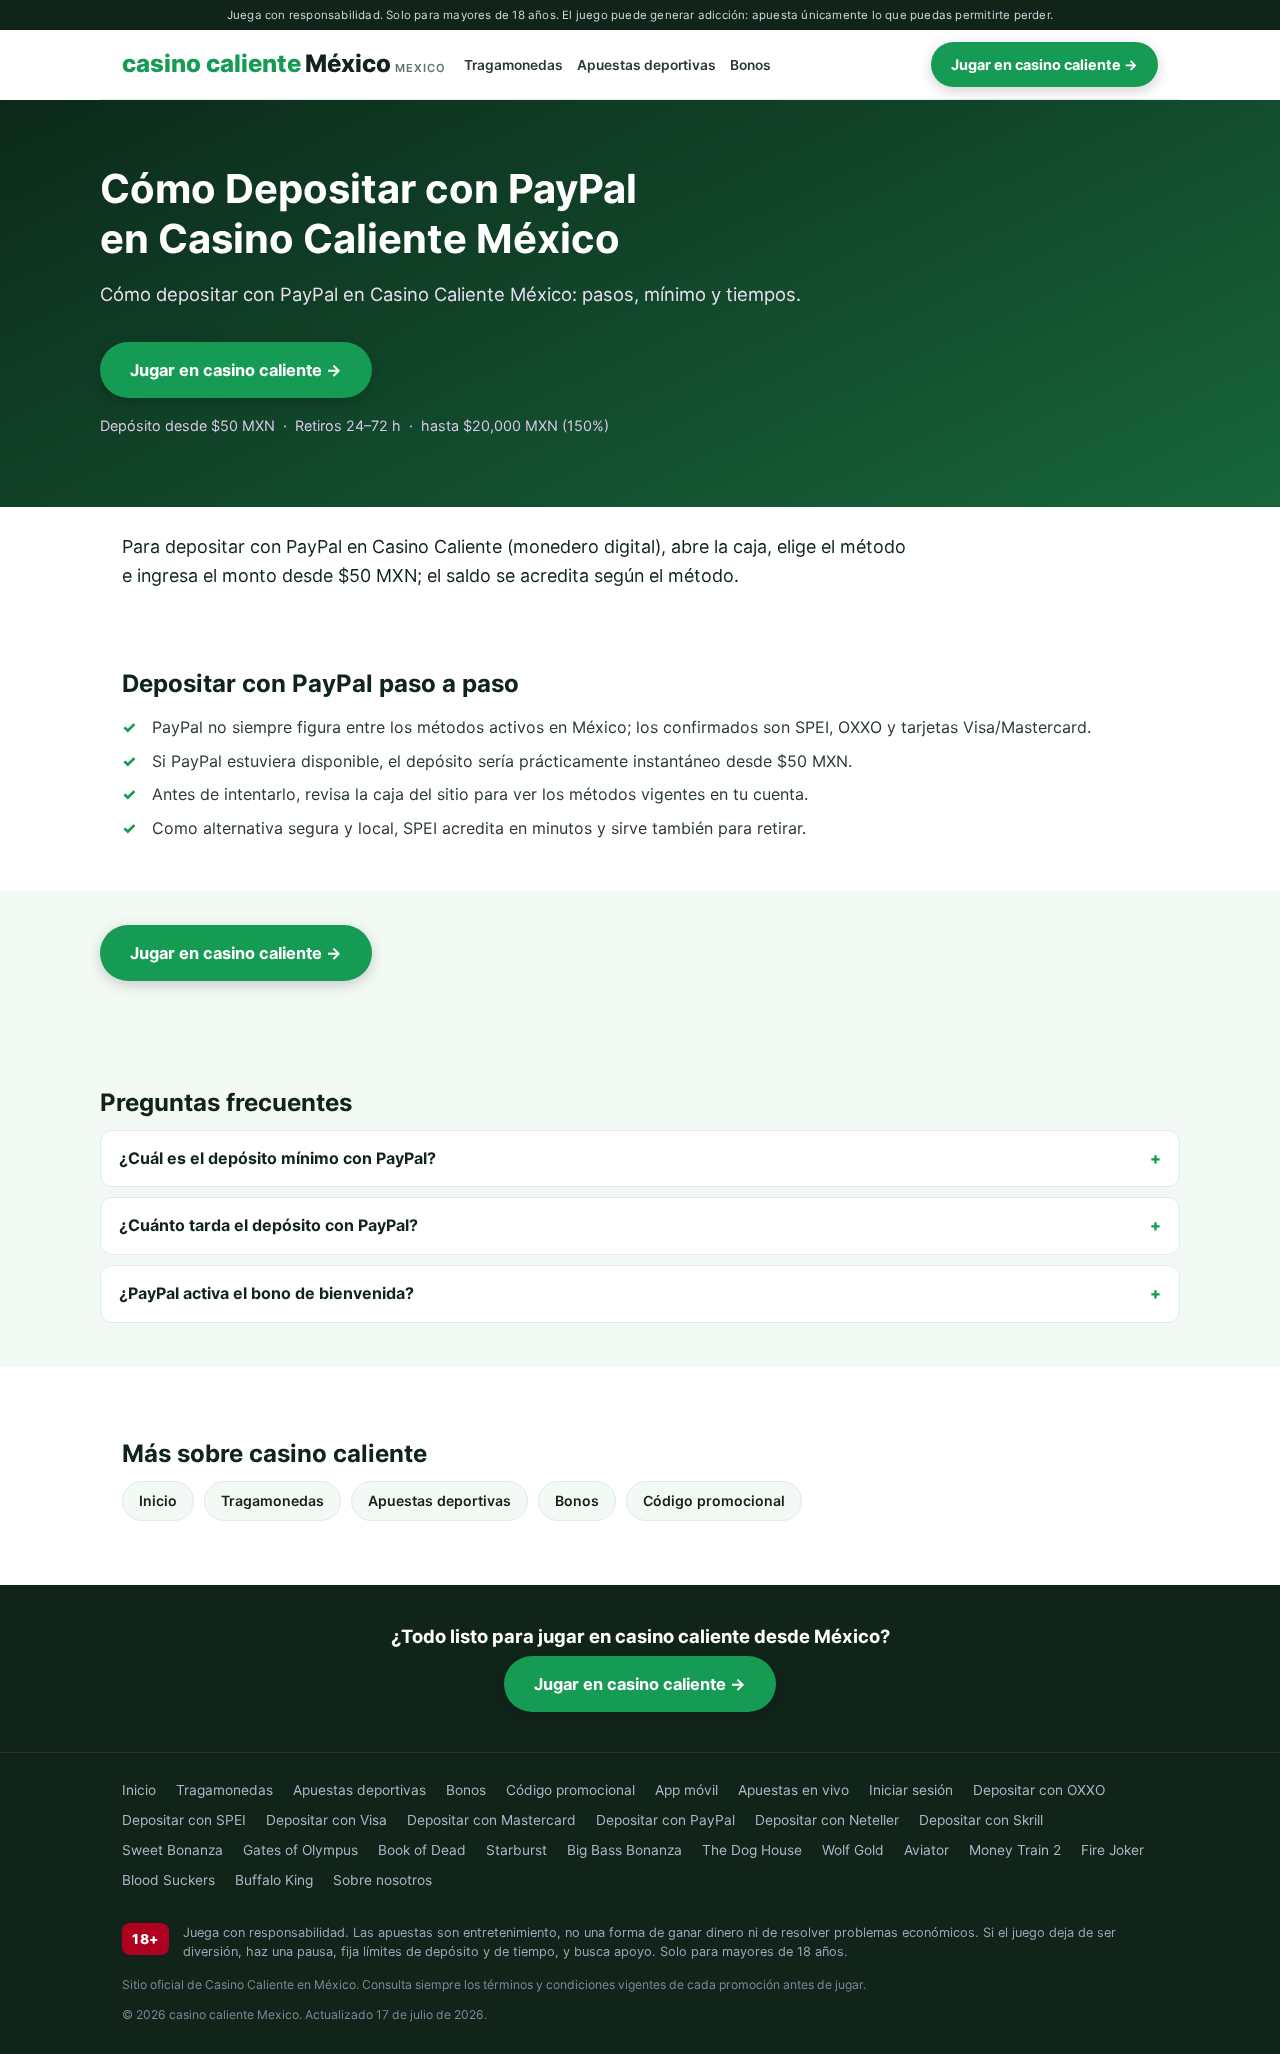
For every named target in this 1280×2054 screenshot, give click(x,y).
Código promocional (714, 1500)
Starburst (516, 1850)
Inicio (158, 1500)
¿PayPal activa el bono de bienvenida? (266, 1293)
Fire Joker (1112, 1850)
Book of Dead (422, 1850)
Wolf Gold (853, 1850)
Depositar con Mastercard (491, 1820)
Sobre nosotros (382, 1880)
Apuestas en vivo (793, 1790)
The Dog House (752, 1850)
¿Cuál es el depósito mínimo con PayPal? (277, 1158)
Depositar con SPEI (184, 1820)
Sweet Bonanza (172, 1850)
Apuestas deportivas (646, 65)
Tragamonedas (513, 65)
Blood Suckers (168, 1880)
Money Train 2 (1015, 1850)
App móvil (686, 1790)
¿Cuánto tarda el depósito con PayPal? (268, 1225)
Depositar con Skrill (981, 1820)
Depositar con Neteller (827, 1820)
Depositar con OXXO (1039, 1790)
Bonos (750, 65)
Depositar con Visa (326, 1820)
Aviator (926, 1850)
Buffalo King (274, 1880)
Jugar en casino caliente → (1044, 64)
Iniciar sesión (911, 1790)
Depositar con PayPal (665, 1820)
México (284, 64)
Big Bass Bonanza (624, 1850)
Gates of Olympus (300, 1850)
